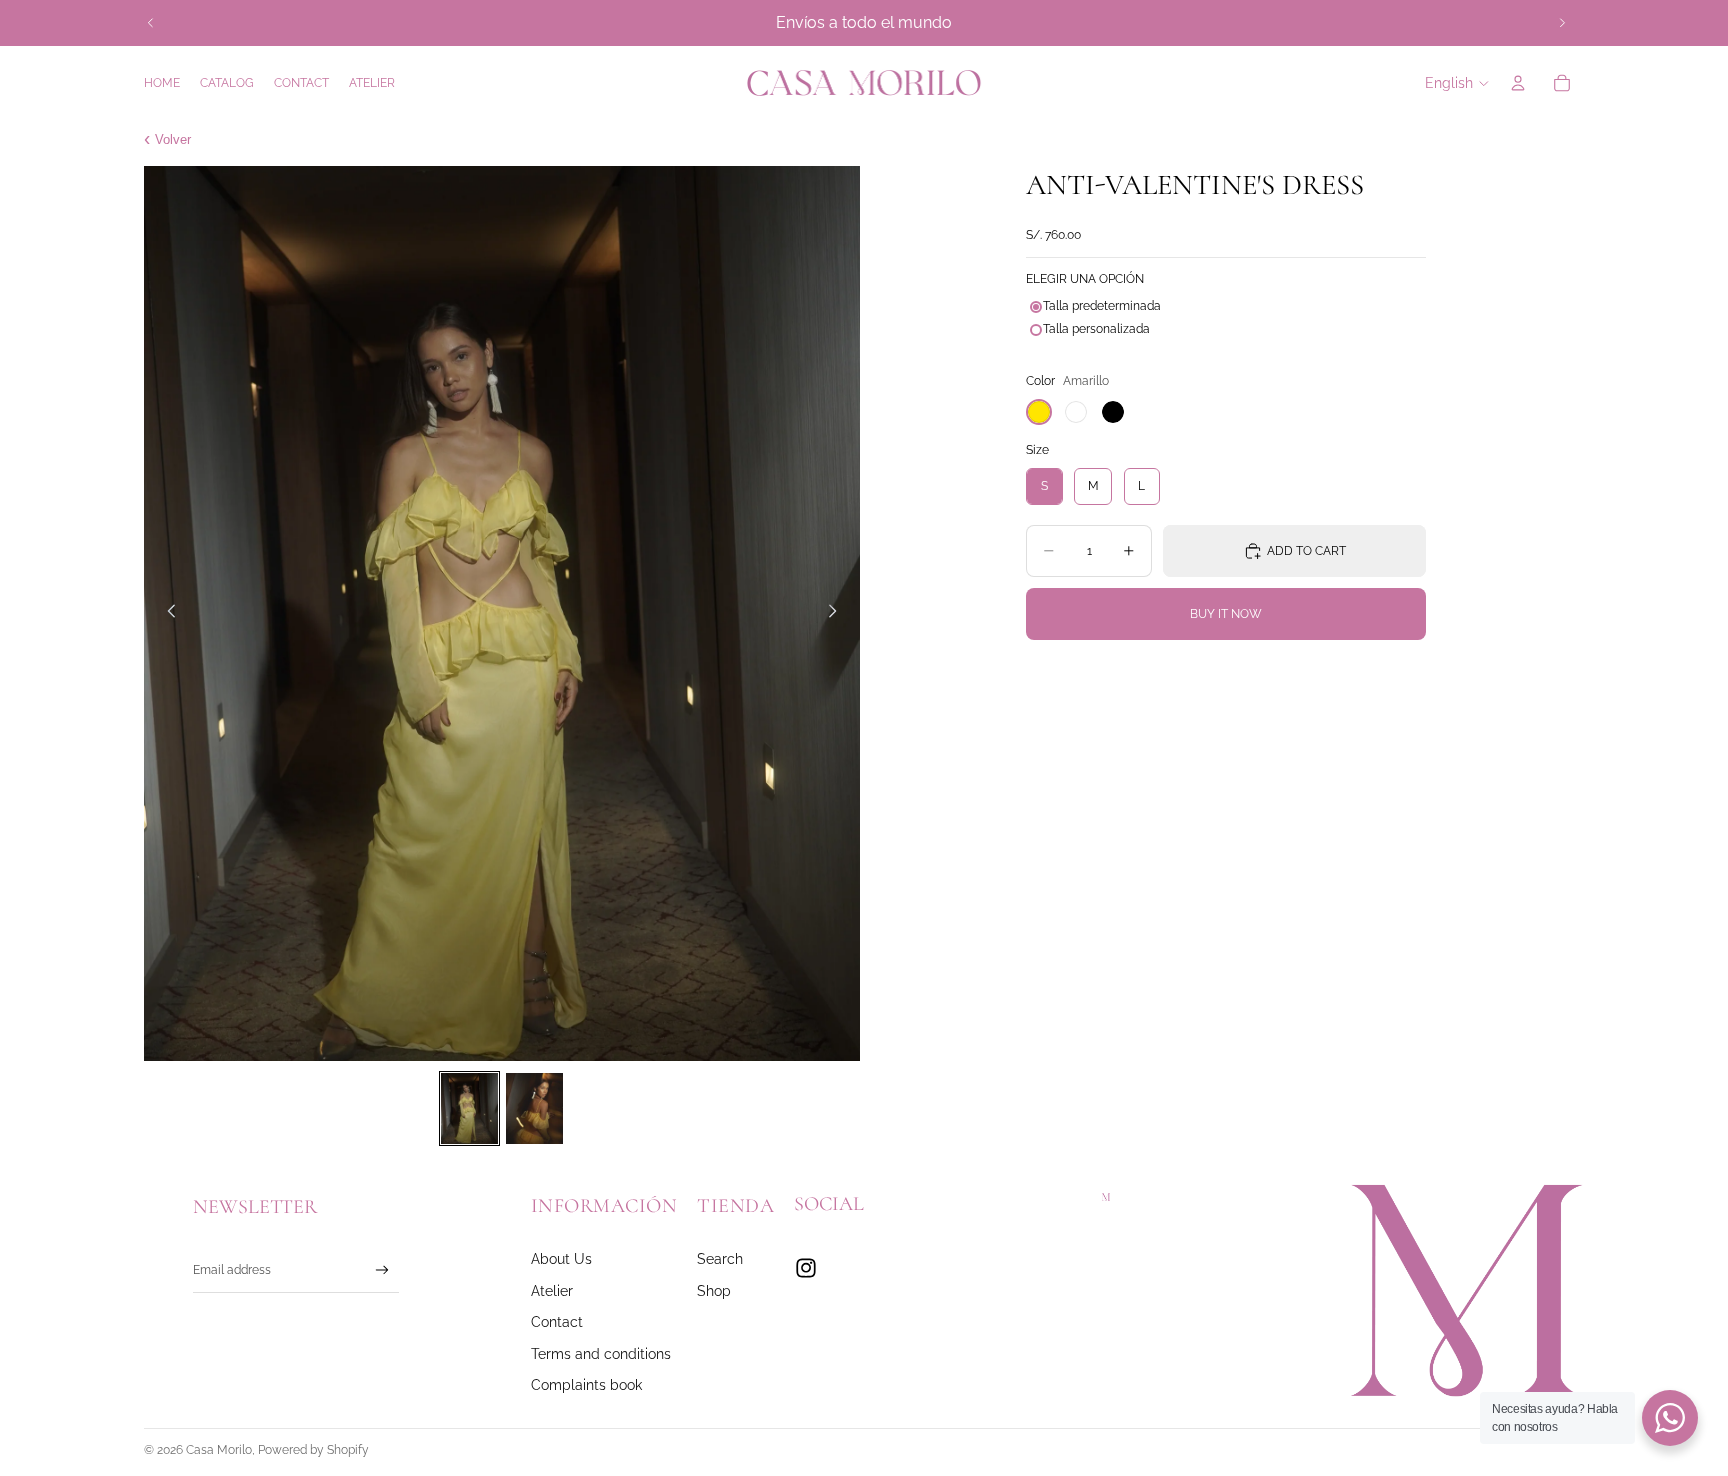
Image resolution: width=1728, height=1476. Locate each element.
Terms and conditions (601, 1353)
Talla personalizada (1096, 329)
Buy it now (1226, 614)
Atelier (552, 1290)
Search (720, 1258)
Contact (557, 1321)
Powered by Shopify (313, 1450)
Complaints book (586, 1384)
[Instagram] (806, 1268)
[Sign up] (382, 1270)
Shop (714, 1290)
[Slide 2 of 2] (534, 1108)
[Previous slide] (151, 23)
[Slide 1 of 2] (469, 1108)
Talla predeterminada (1102, 306)
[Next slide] (1562, 23)
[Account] (1518, 83)
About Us (561, 1258)
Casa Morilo (219, 1450)
